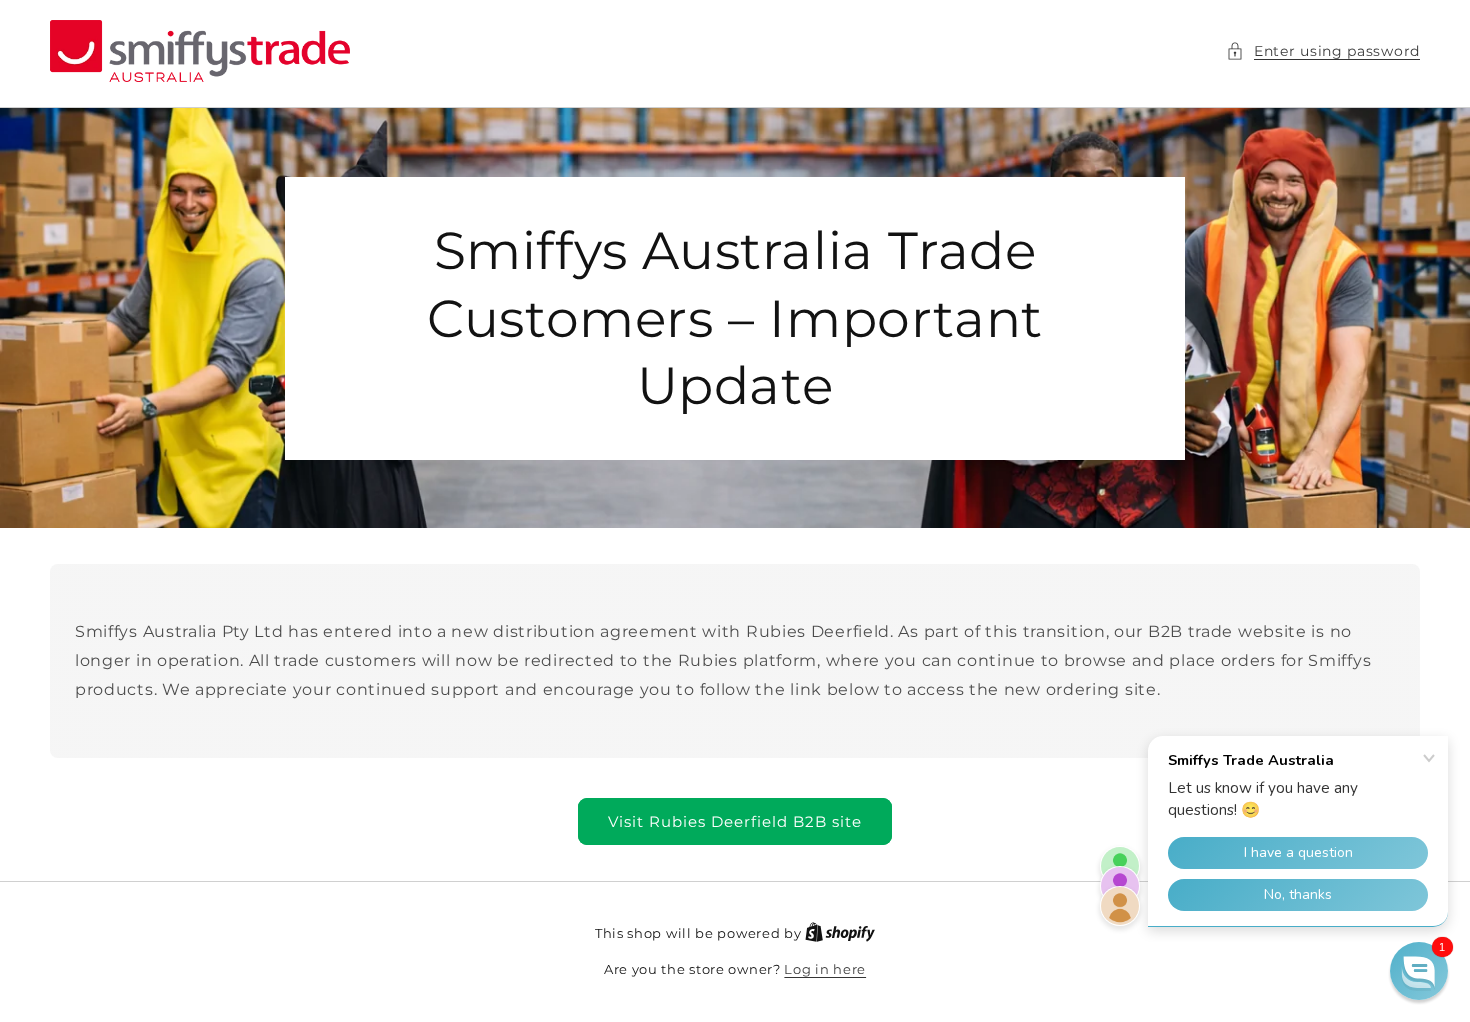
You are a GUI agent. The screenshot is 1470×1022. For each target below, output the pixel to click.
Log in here (825, 969)
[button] (1323, 51)
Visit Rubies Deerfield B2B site (735, 821)
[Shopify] (840, 933)
